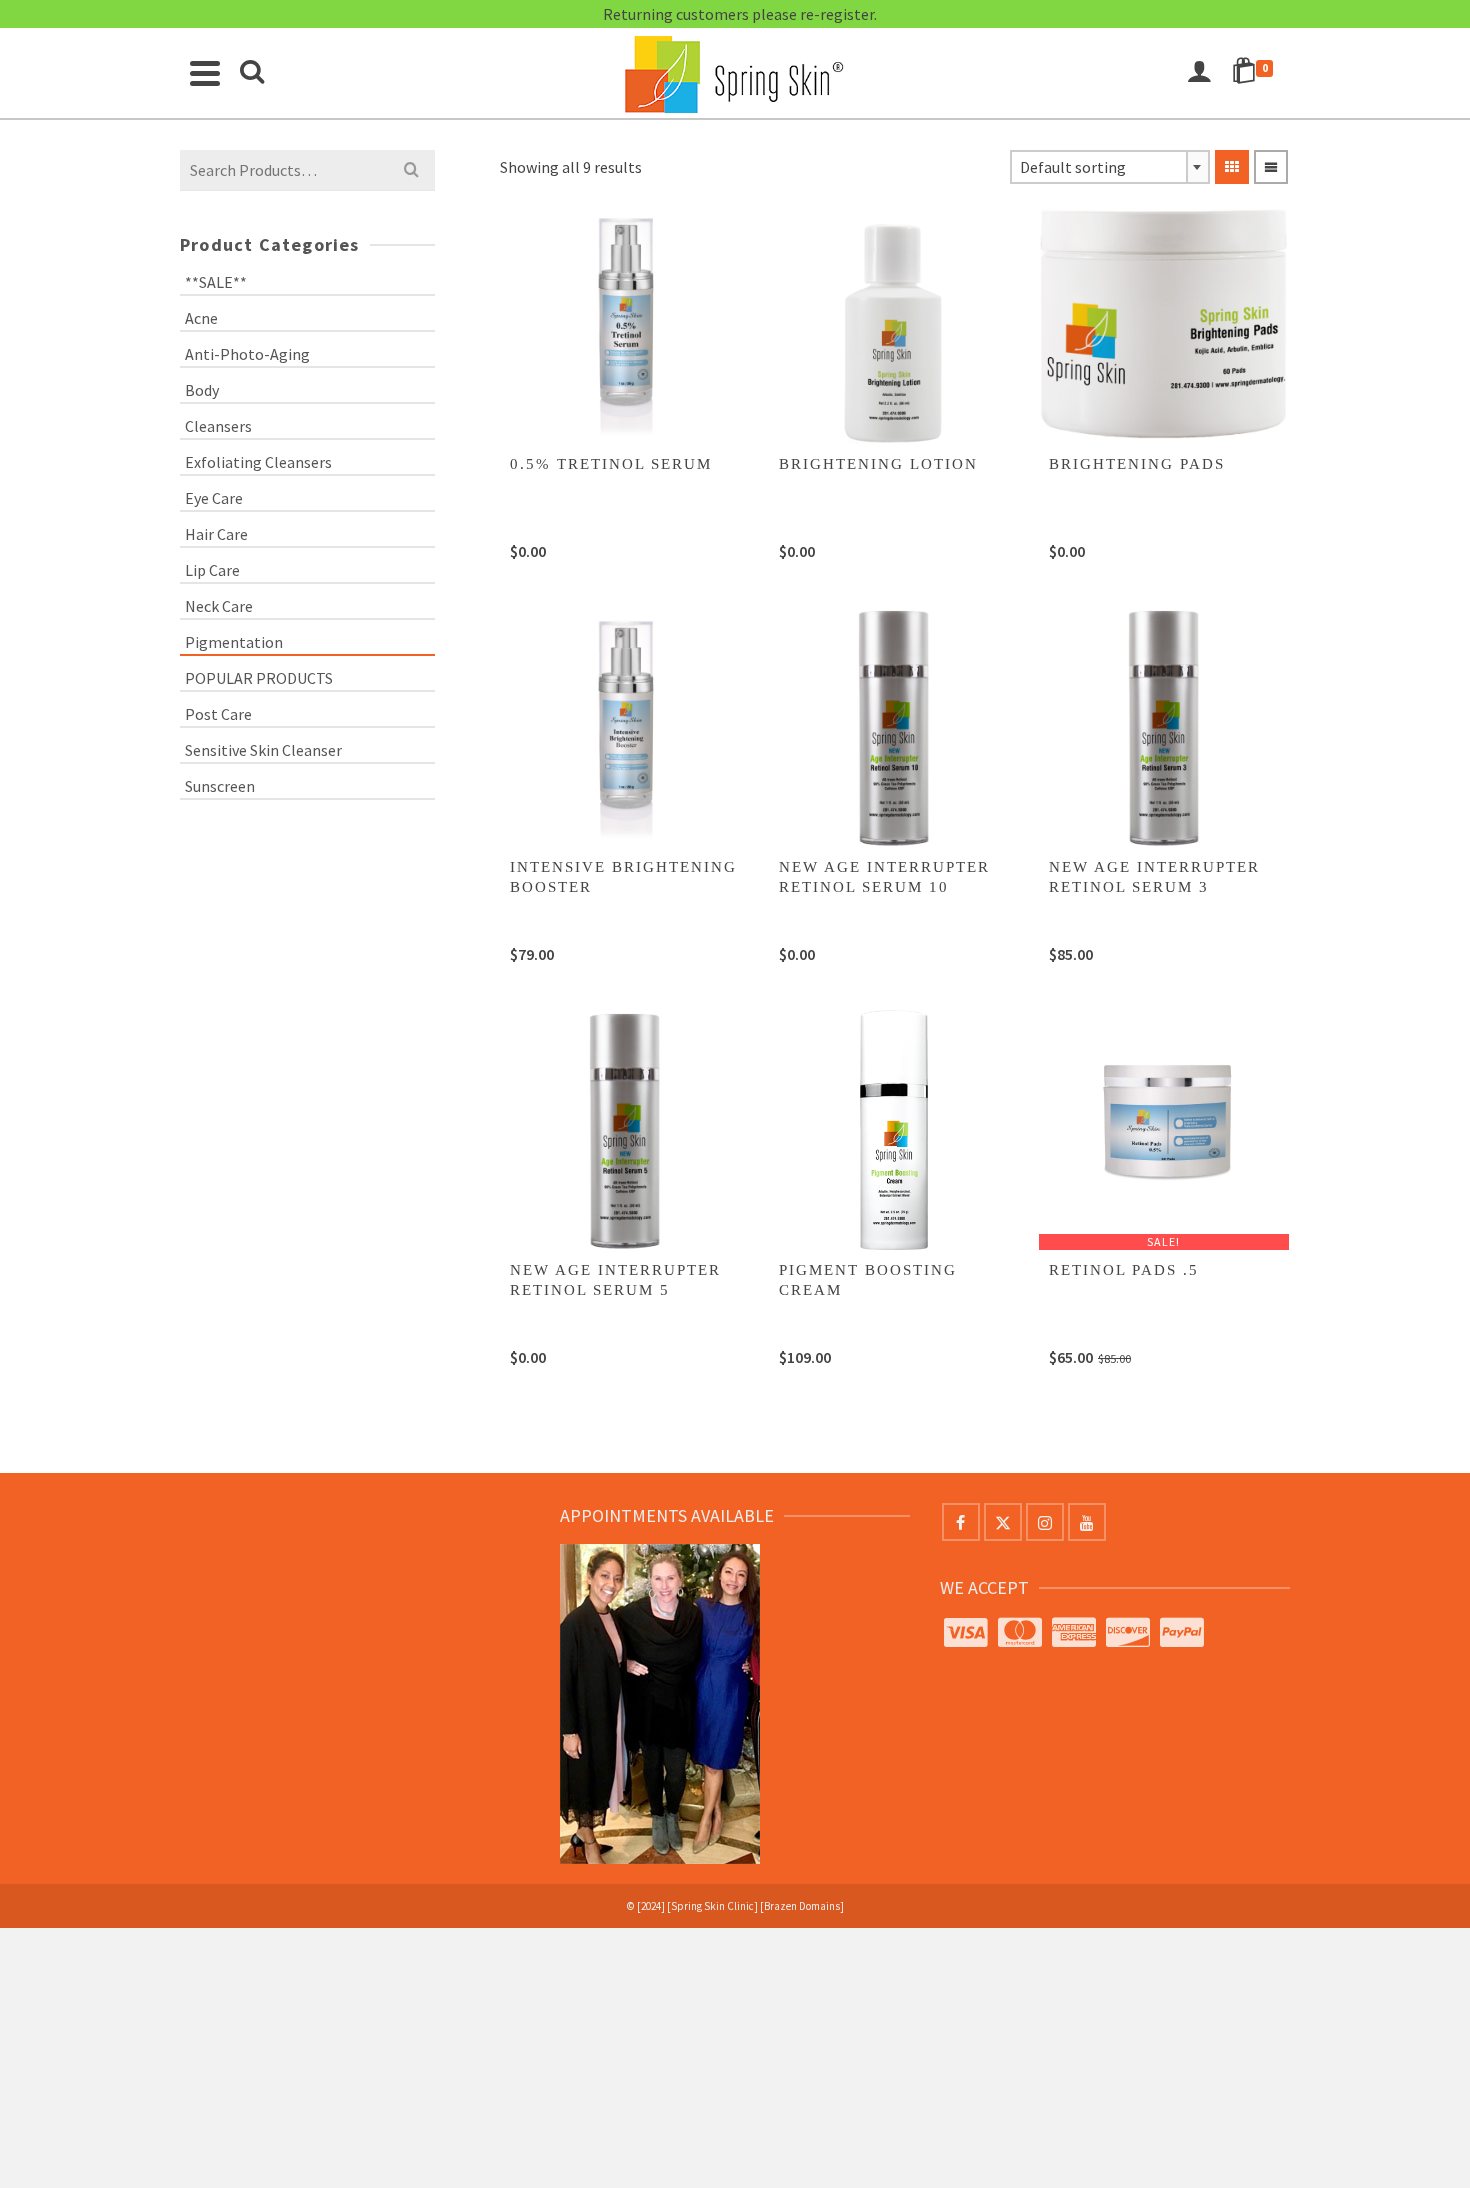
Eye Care (214, 498)
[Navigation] (205, 73)
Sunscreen (220, 786)
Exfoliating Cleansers (258, 462)
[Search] (252, 73)
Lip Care (212, 570)
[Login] (1199, 73)
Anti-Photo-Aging (247, 354)
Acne (201, 318)
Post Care (218, 714)
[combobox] (1110, 167)
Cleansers (218, 426)
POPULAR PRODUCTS (259, 678)
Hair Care (216, 534)
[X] (1003, 1522)
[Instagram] (1045, 1522)
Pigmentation (234, 642)
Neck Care (219, 606)
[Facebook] (961, 1522)
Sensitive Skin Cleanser (263, 750)
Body (202, 390)
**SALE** (216, 282)
